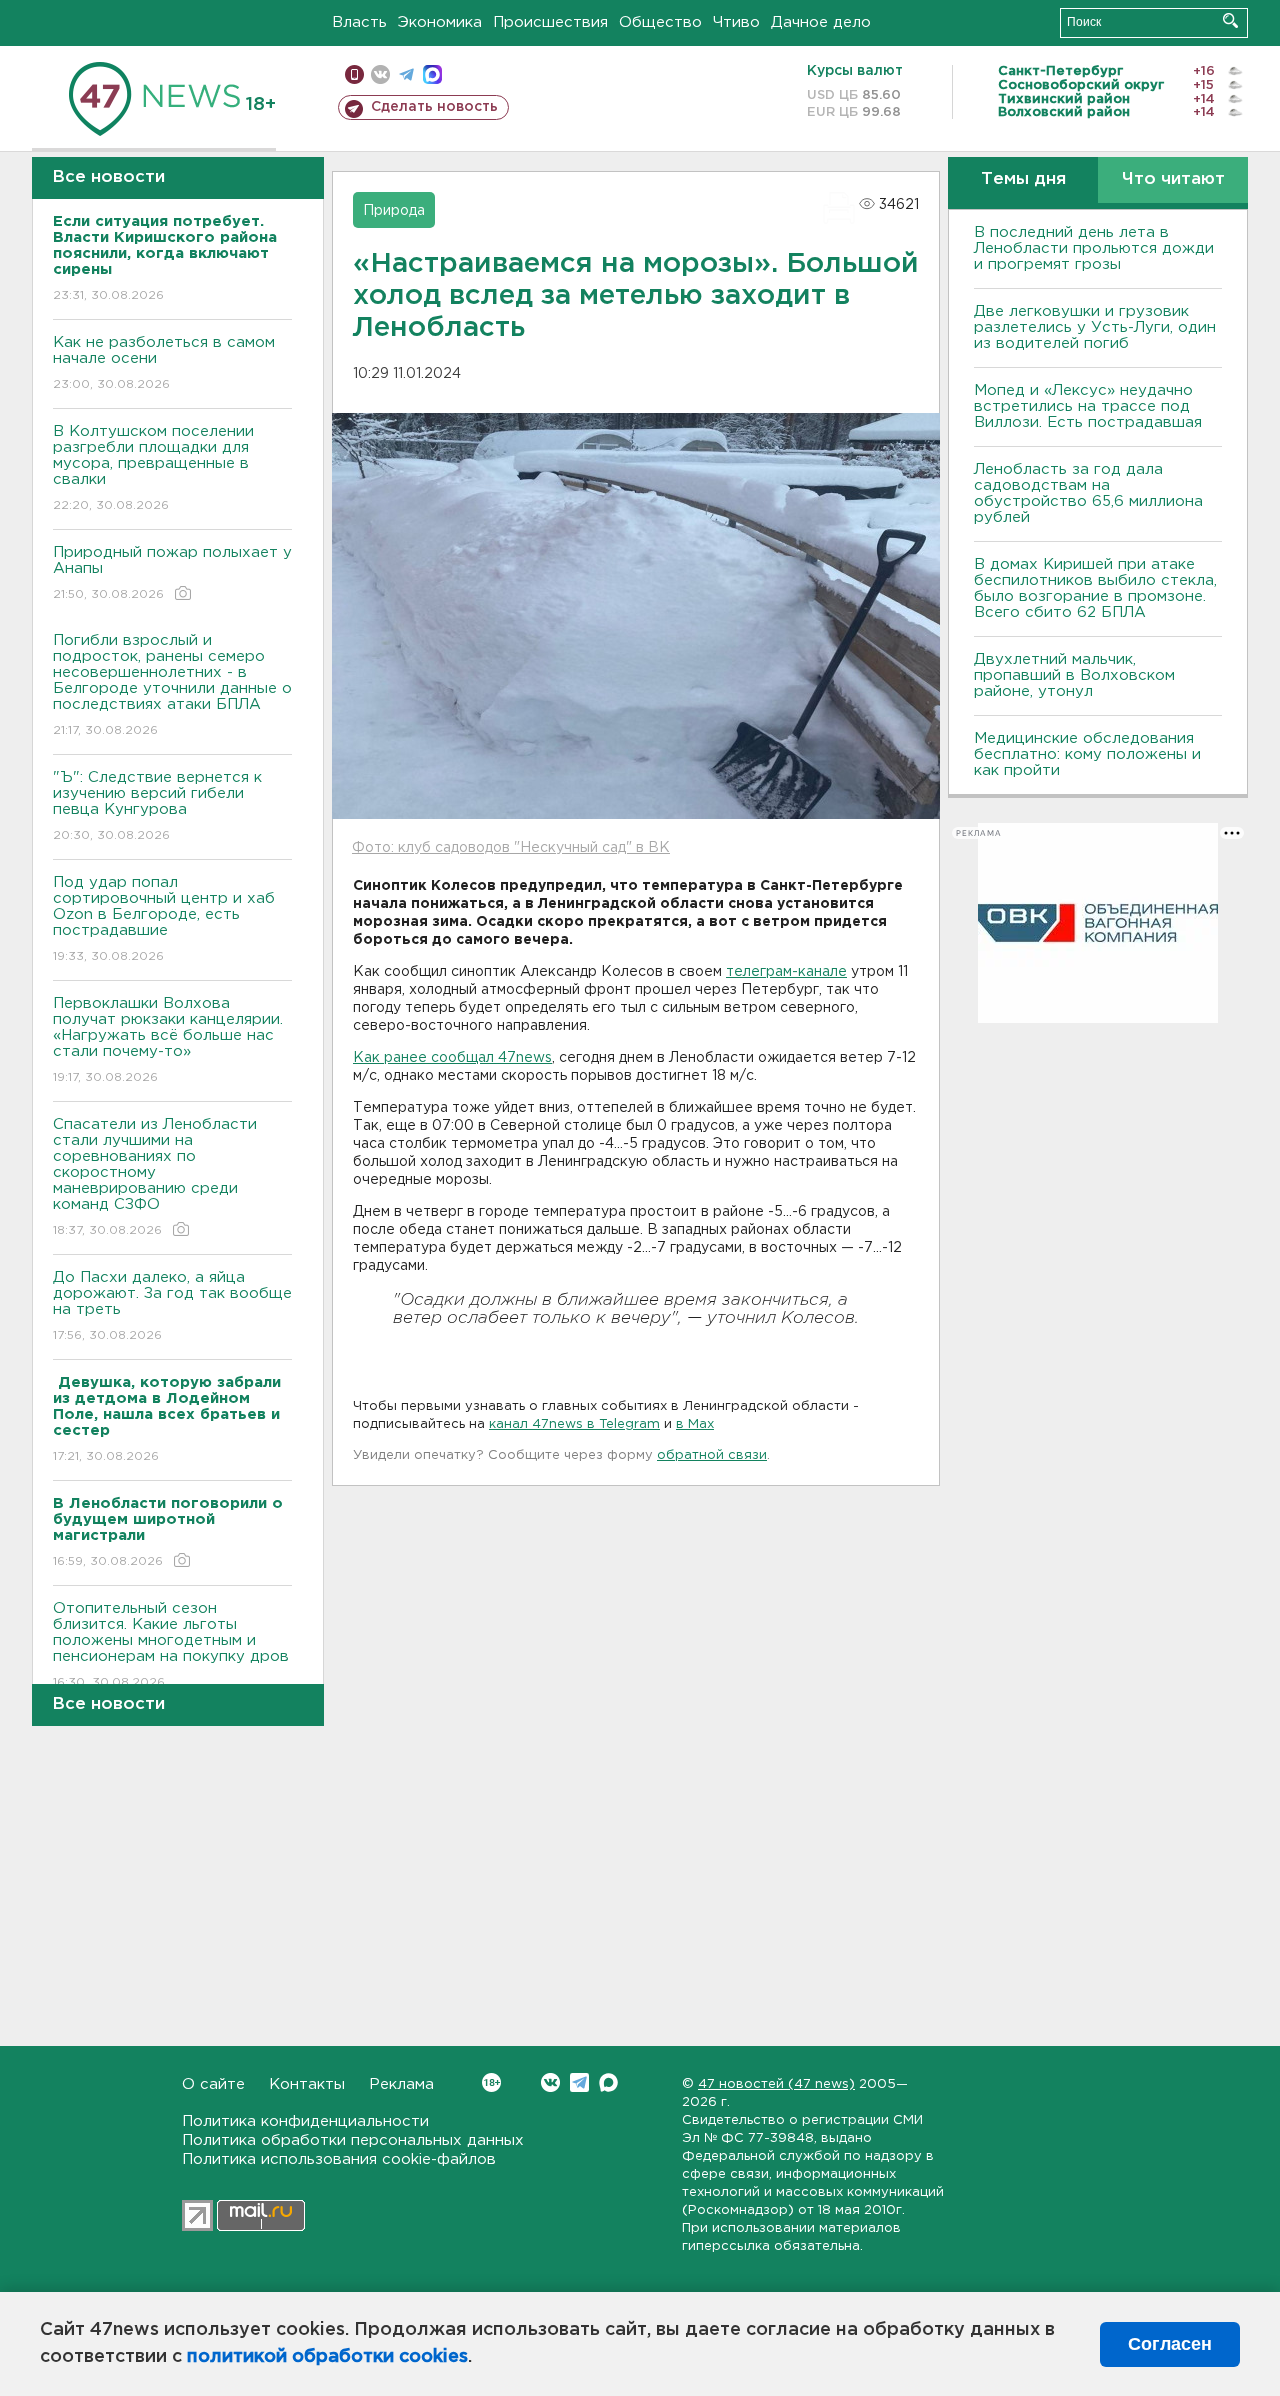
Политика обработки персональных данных (353, 2140)
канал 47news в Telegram (574, 1424)
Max (608, 2082)
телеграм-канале (786, 972)
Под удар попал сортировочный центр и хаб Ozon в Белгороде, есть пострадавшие (164, 919)
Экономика (440, 22)
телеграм (406, 74)
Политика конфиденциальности (305, 2121)
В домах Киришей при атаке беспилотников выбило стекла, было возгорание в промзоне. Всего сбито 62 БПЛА (1095, 588)
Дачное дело (821, 22)
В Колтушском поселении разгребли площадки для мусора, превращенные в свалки (153, 468)
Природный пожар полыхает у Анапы (172, 573)
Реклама (401, 2084)
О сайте (213, 2084)
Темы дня (1023, 179)
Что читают (1173, 179)
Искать (1230, 20)
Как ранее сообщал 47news (452, 1058)
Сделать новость (434, 107)
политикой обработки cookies (327, 2357)
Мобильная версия (354, 74)
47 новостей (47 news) (776, 2084)
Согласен (1170, 2344)
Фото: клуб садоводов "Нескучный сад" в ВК (511, 848)
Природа (394, 211)
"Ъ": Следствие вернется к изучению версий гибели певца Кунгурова (157, 806)
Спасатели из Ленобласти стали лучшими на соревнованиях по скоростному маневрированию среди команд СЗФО (155, 1177)
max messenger (432, 74)
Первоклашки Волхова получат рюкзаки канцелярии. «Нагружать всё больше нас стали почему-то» (168, 1040)
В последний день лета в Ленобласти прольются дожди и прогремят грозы (1094, 248)
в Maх (695, 1424)
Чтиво (736, 22)
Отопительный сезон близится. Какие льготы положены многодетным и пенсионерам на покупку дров (171, 1645)
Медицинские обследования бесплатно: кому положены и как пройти (1087, 754)
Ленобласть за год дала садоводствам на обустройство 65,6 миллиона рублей (1088, 493)
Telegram (579, 2082)
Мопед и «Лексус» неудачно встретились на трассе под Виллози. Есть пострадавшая (1088, 406)
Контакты (307, 2084)
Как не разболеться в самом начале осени (164, 363)
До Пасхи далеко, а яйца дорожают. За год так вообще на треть (172, 1306)
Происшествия (550, 22)
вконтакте (380, 74)
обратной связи (712, 1455)
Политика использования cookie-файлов (339, 2159)
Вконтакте (550, 2082)
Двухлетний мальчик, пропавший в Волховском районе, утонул (1074, 675)
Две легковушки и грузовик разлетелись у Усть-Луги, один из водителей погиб (1095, 327)
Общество (660, 22)
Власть (359, 22)
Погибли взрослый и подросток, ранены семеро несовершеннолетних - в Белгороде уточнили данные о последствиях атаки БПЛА (172, 685)
